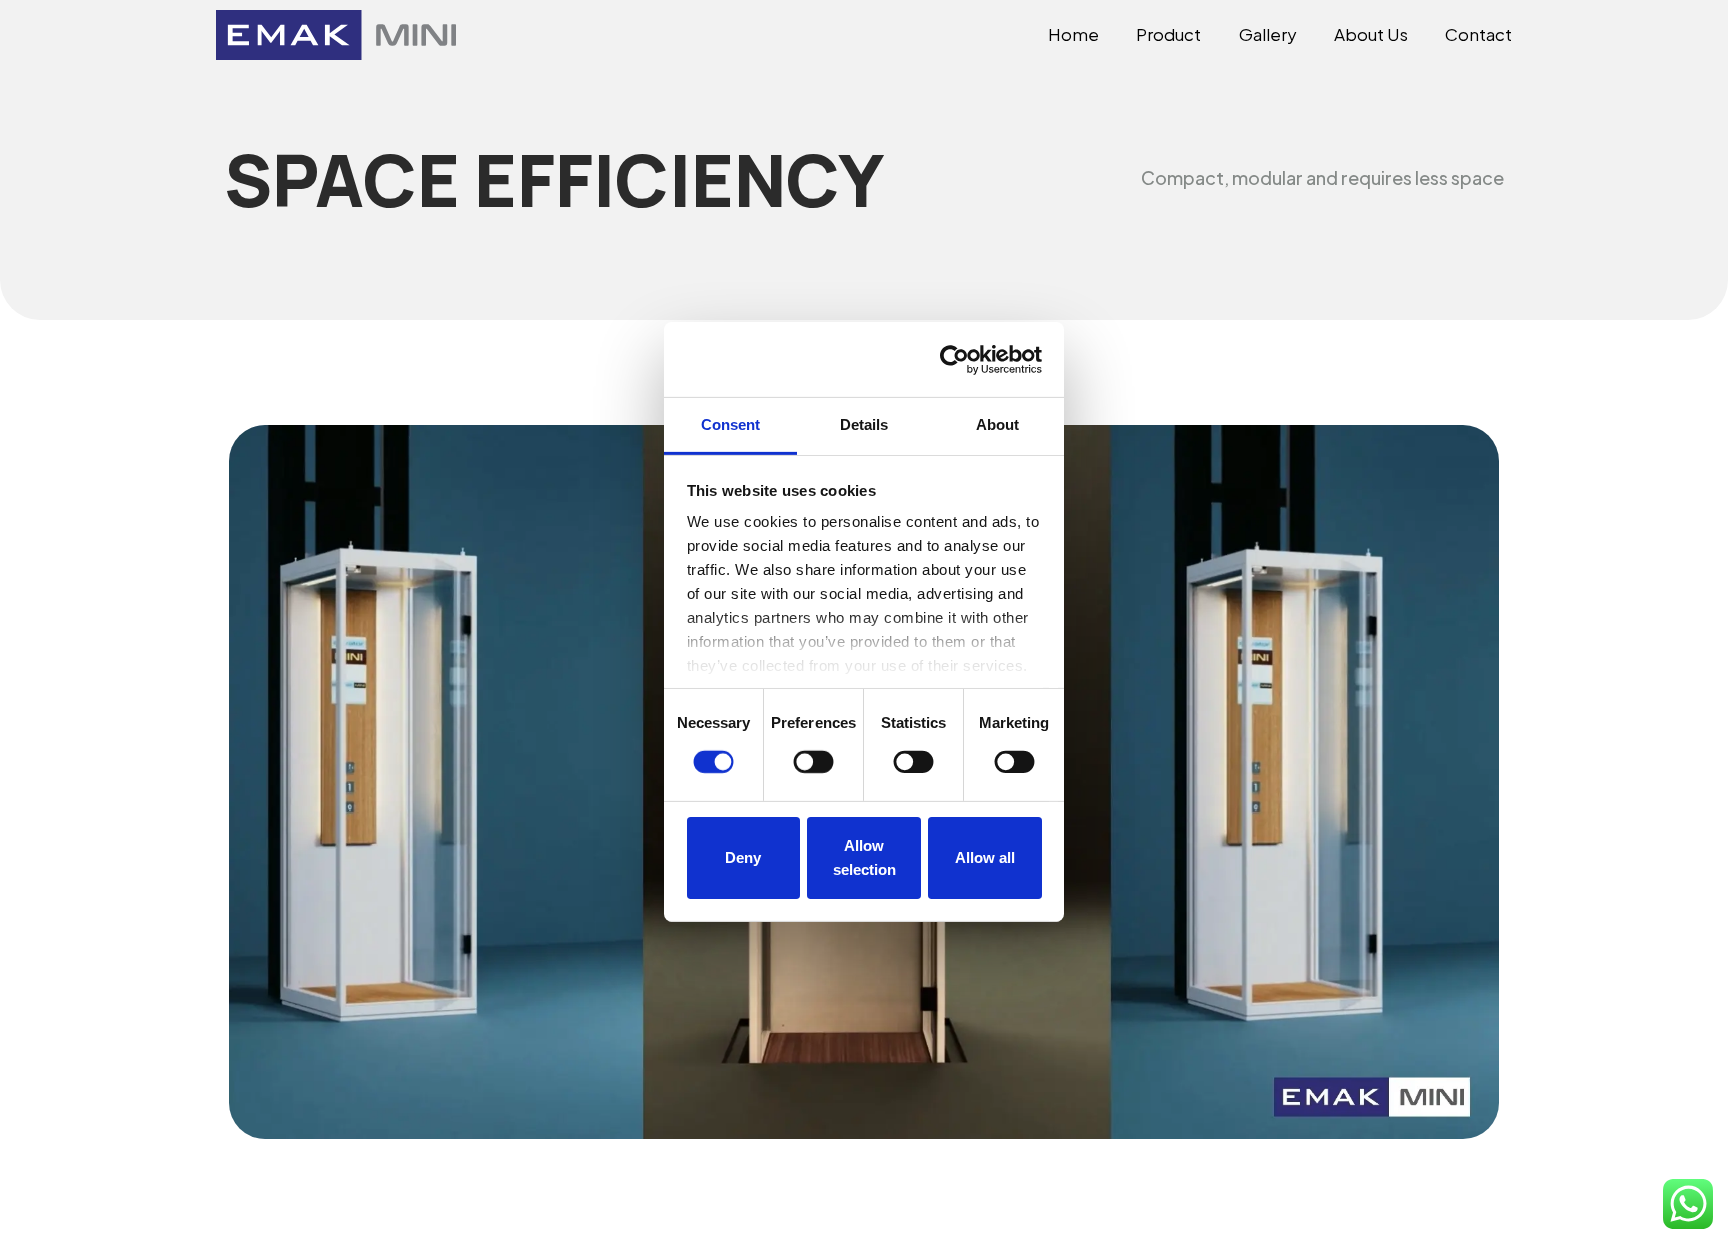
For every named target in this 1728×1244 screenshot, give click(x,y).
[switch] (814, 762)
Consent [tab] (731, 424)
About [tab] (998, 424)
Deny (743, 857)
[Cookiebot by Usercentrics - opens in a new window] (954, 359)
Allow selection (864, 857)
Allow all (985, 857)
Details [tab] (864, 424)
